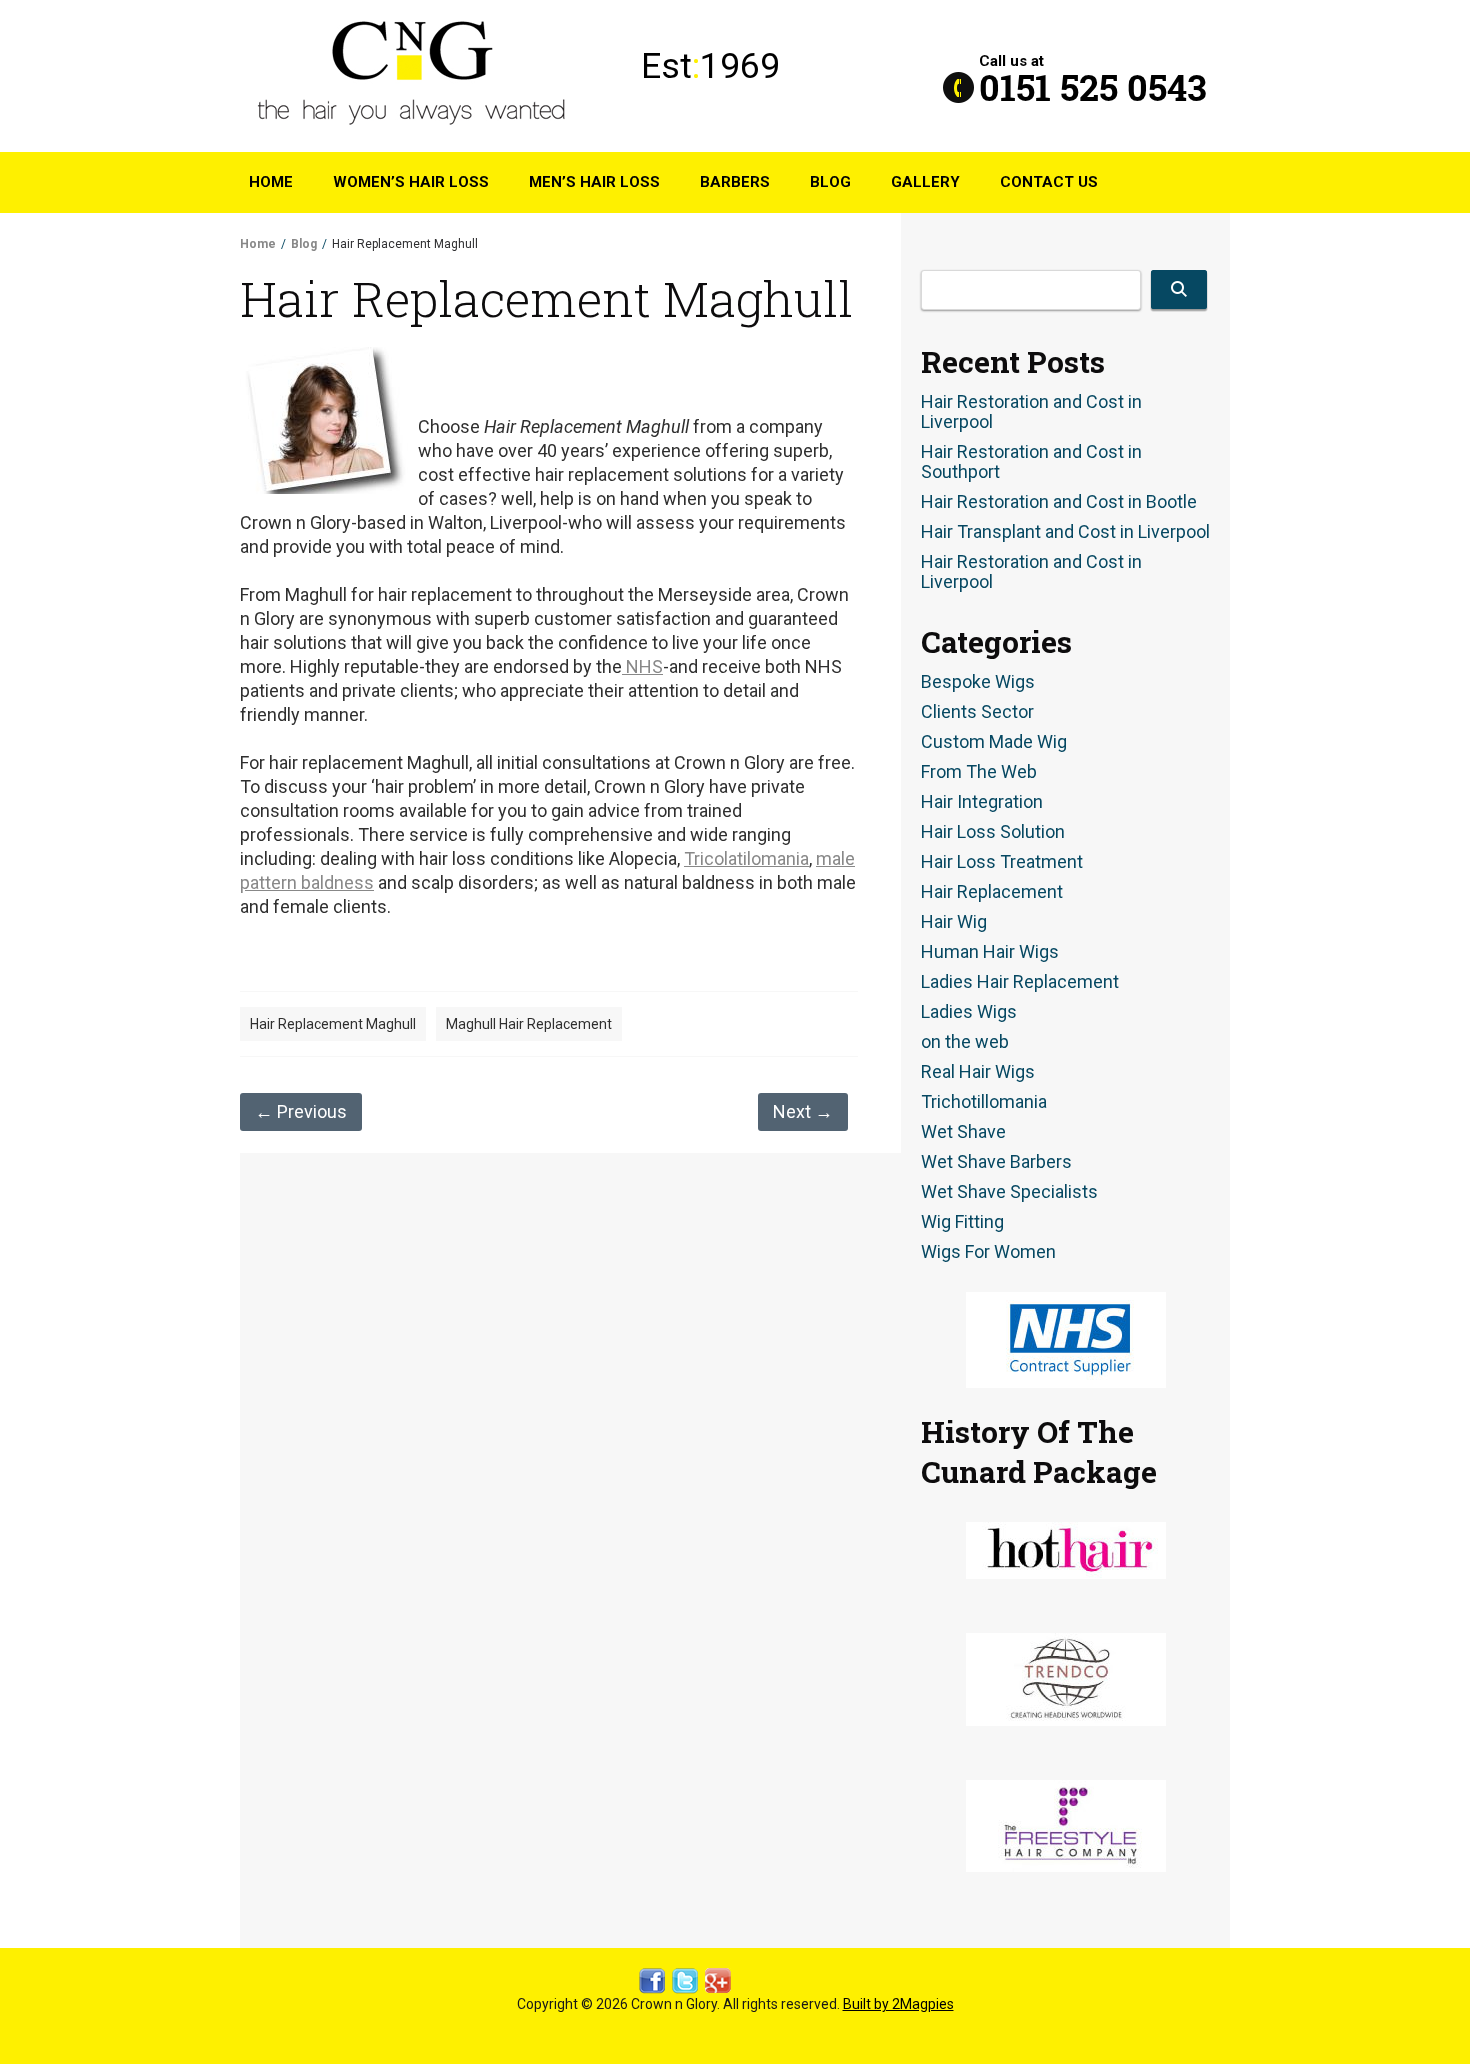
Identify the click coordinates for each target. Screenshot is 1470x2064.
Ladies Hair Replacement (1020, 982)
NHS (642, 666)
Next (803, 1111)
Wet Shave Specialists (1009, 1192)
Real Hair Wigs (978, 1072)
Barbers (735, 182)
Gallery (925, 182)
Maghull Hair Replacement (529, 1024)
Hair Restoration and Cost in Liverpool (1031, 412)
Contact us (1049, 182)
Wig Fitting (962, 1222)
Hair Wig (954, 922)
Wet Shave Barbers (996, 1162)
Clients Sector (977, 712)
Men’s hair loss (594, 182)
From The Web (979, 772)
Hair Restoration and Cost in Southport (1031, 462)
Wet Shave (963, 1132)
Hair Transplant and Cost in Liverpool (1065, 532)
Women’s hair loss (411, 182)
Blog (830, 182)
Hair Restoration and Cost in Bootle (1059, 502)
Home (271, 182)
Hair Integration (982, 802)
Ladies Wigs (969, 1012)
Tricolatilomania (746, 858)
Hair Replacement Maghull (333, 1024)
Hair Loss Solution (993, 832)
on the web (965, 1042)
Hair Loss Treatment (1002, 862)
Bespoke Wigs (978, 682)
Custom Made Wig (994, 742)
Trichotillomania (984, 1102)
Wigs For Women (988, 1252)
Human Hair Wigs (990, 952)
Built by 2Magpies (898, 2004)
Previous (301, 1111)
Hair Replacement (992, 892)
